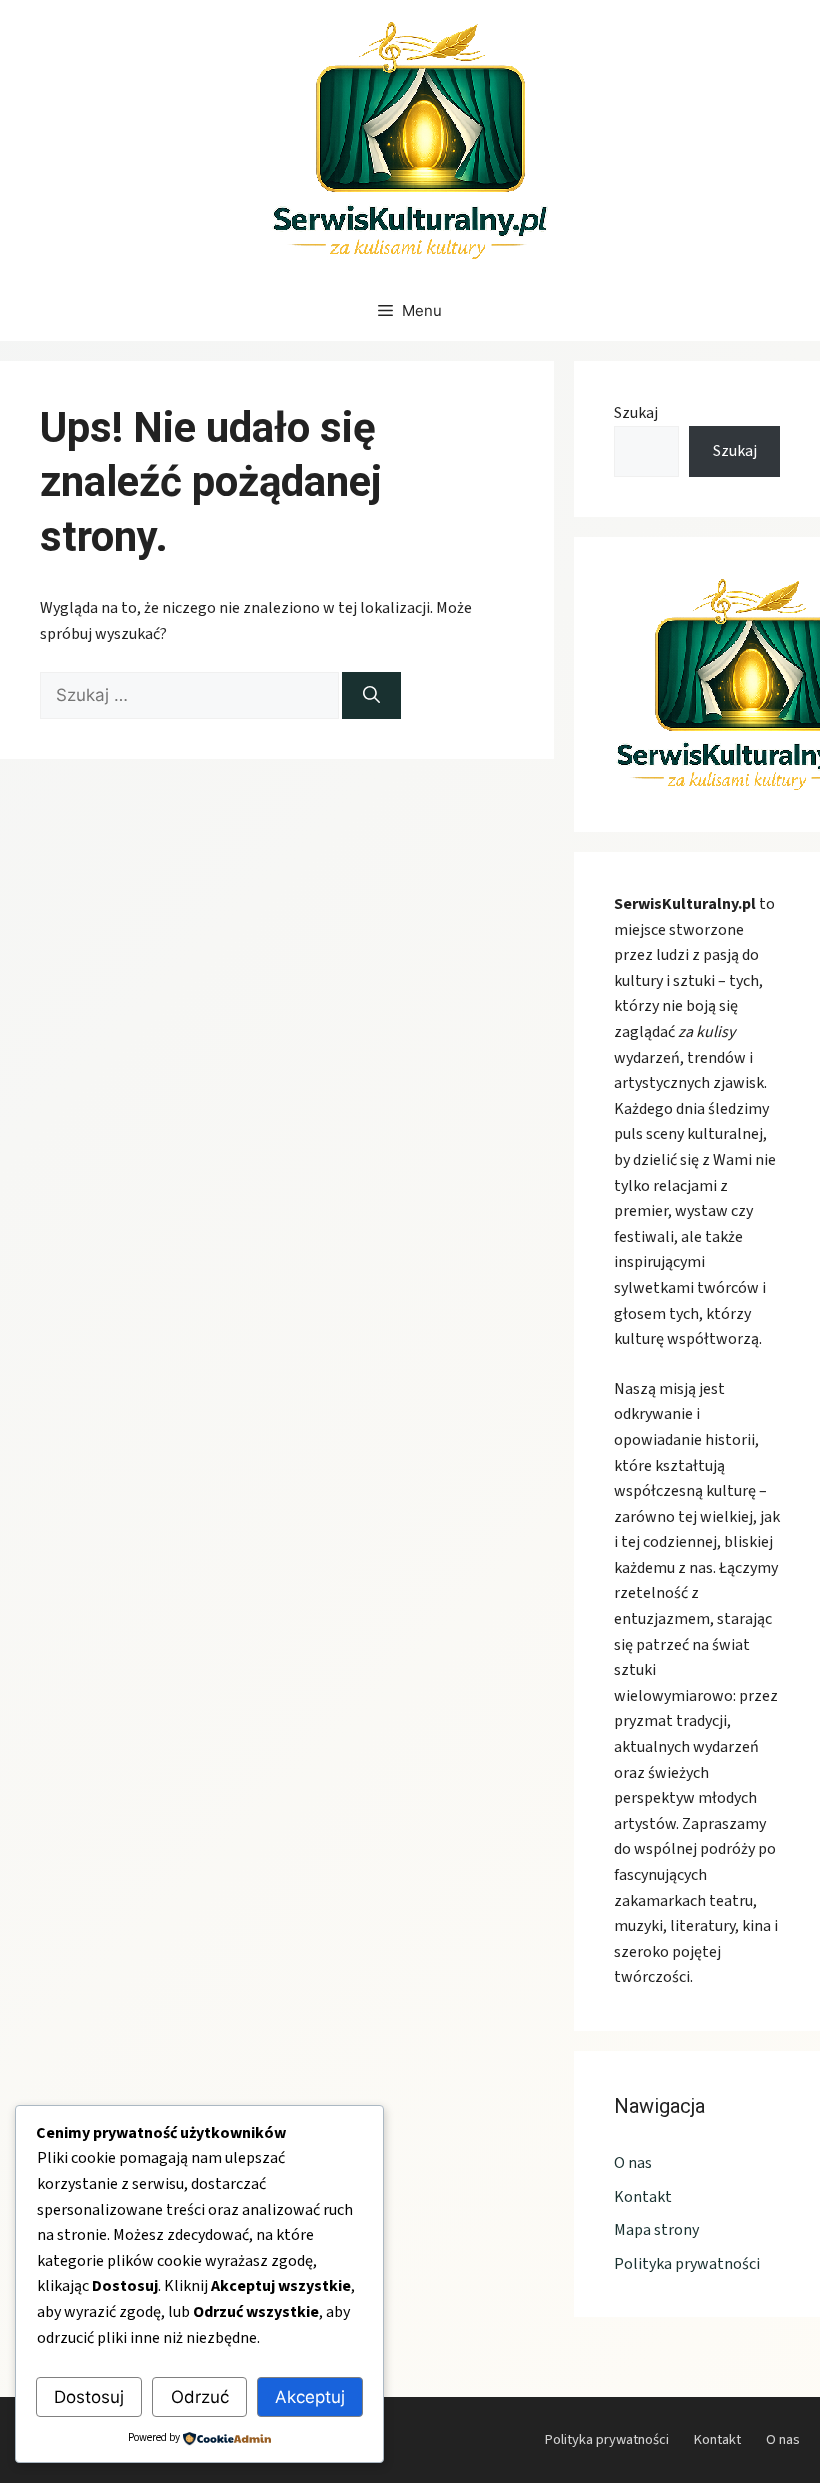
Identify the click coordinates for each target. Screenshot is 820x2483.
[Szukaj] (371, 696)
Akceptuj (310, 2397)
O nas (633, 2163)
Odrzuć (200, 2397)
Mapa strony (656, 2230)
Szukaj (636, 413)
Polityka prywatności (687, 2264)
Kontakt (643, 2197)
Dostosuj (89, 2397)
